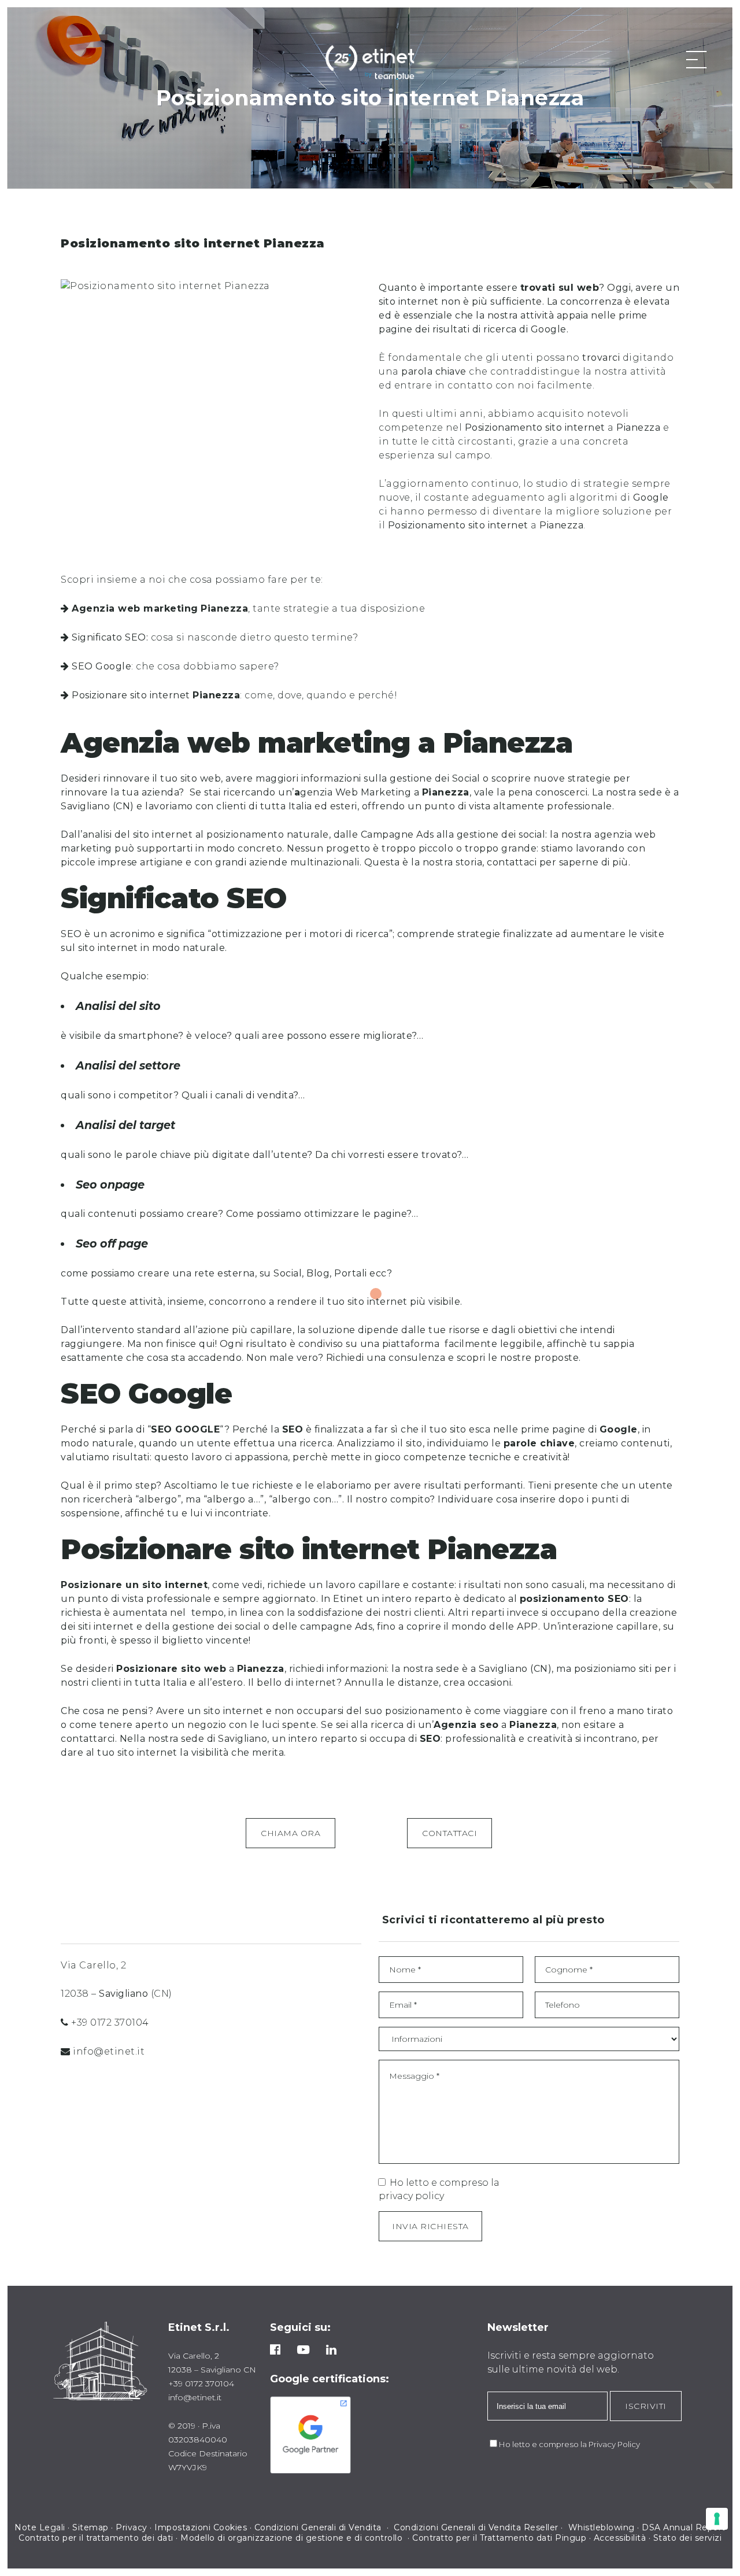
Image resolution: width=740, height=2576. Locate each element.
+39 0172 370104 (110, 2022)
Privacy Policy (614, 2444)
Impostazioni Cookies (201, 2527)
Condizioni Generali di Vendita (319, 2527)
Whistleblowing (602, 2527)
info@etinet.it (109, 2051)
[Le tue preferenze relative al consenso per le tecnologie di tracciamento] (717, 2519)
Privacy (132, 2527)
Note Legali (40, 2527)
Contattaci (449, 1833)
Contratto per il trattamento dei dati (96, 2538)
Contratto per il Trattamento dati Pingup (499, 2538)
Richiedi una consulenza (386, 1358)
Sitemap (90, 2527)
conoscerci (561, 792)
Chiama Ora (291, 1833)
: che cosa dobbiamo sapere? (175, 666)
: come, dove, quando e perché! (234, 695)
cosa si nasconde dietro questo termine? (215, 637)
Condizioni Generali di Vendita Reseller (476, 2527)
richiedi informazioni (336, 1669)
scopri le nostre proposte (518, 1358)
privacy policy (411, 2196)
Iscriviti (646, 2406)
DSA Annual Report (684, 2527)
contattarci (88, 1739)
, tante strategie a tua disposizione (248, 608)
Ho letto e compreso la (544, 2444)
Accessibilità (620, 2538)
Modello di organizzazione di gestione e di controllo (291, 2538)
